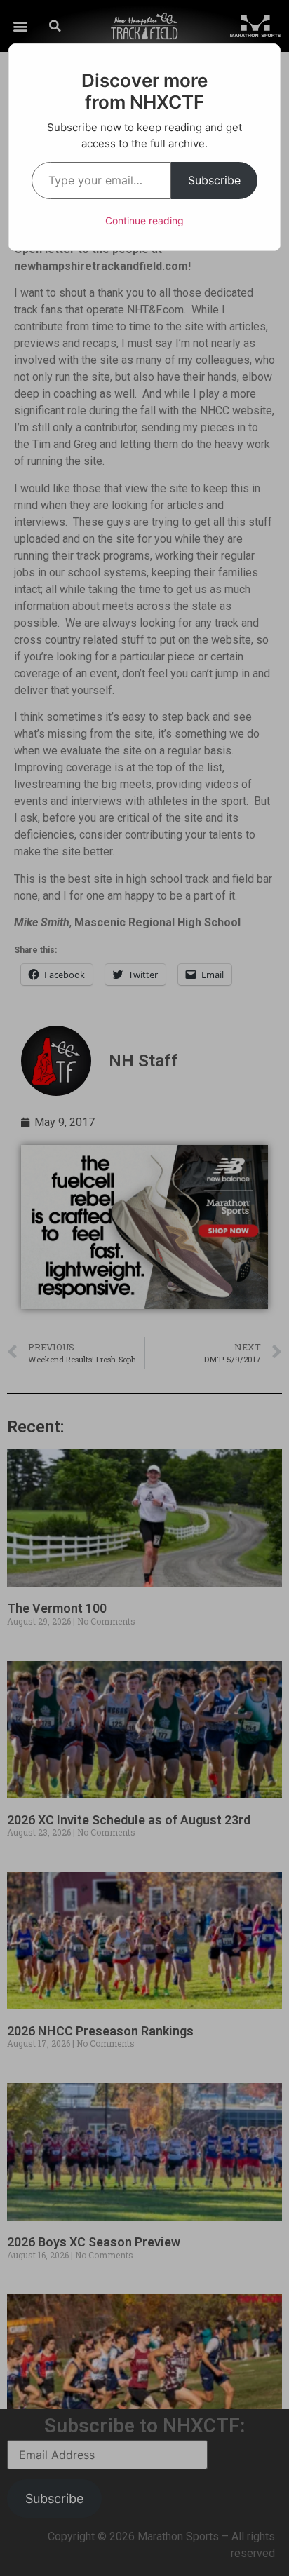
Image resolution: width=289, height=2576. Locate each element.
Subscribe (214, 180)
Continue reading (144, 221)
